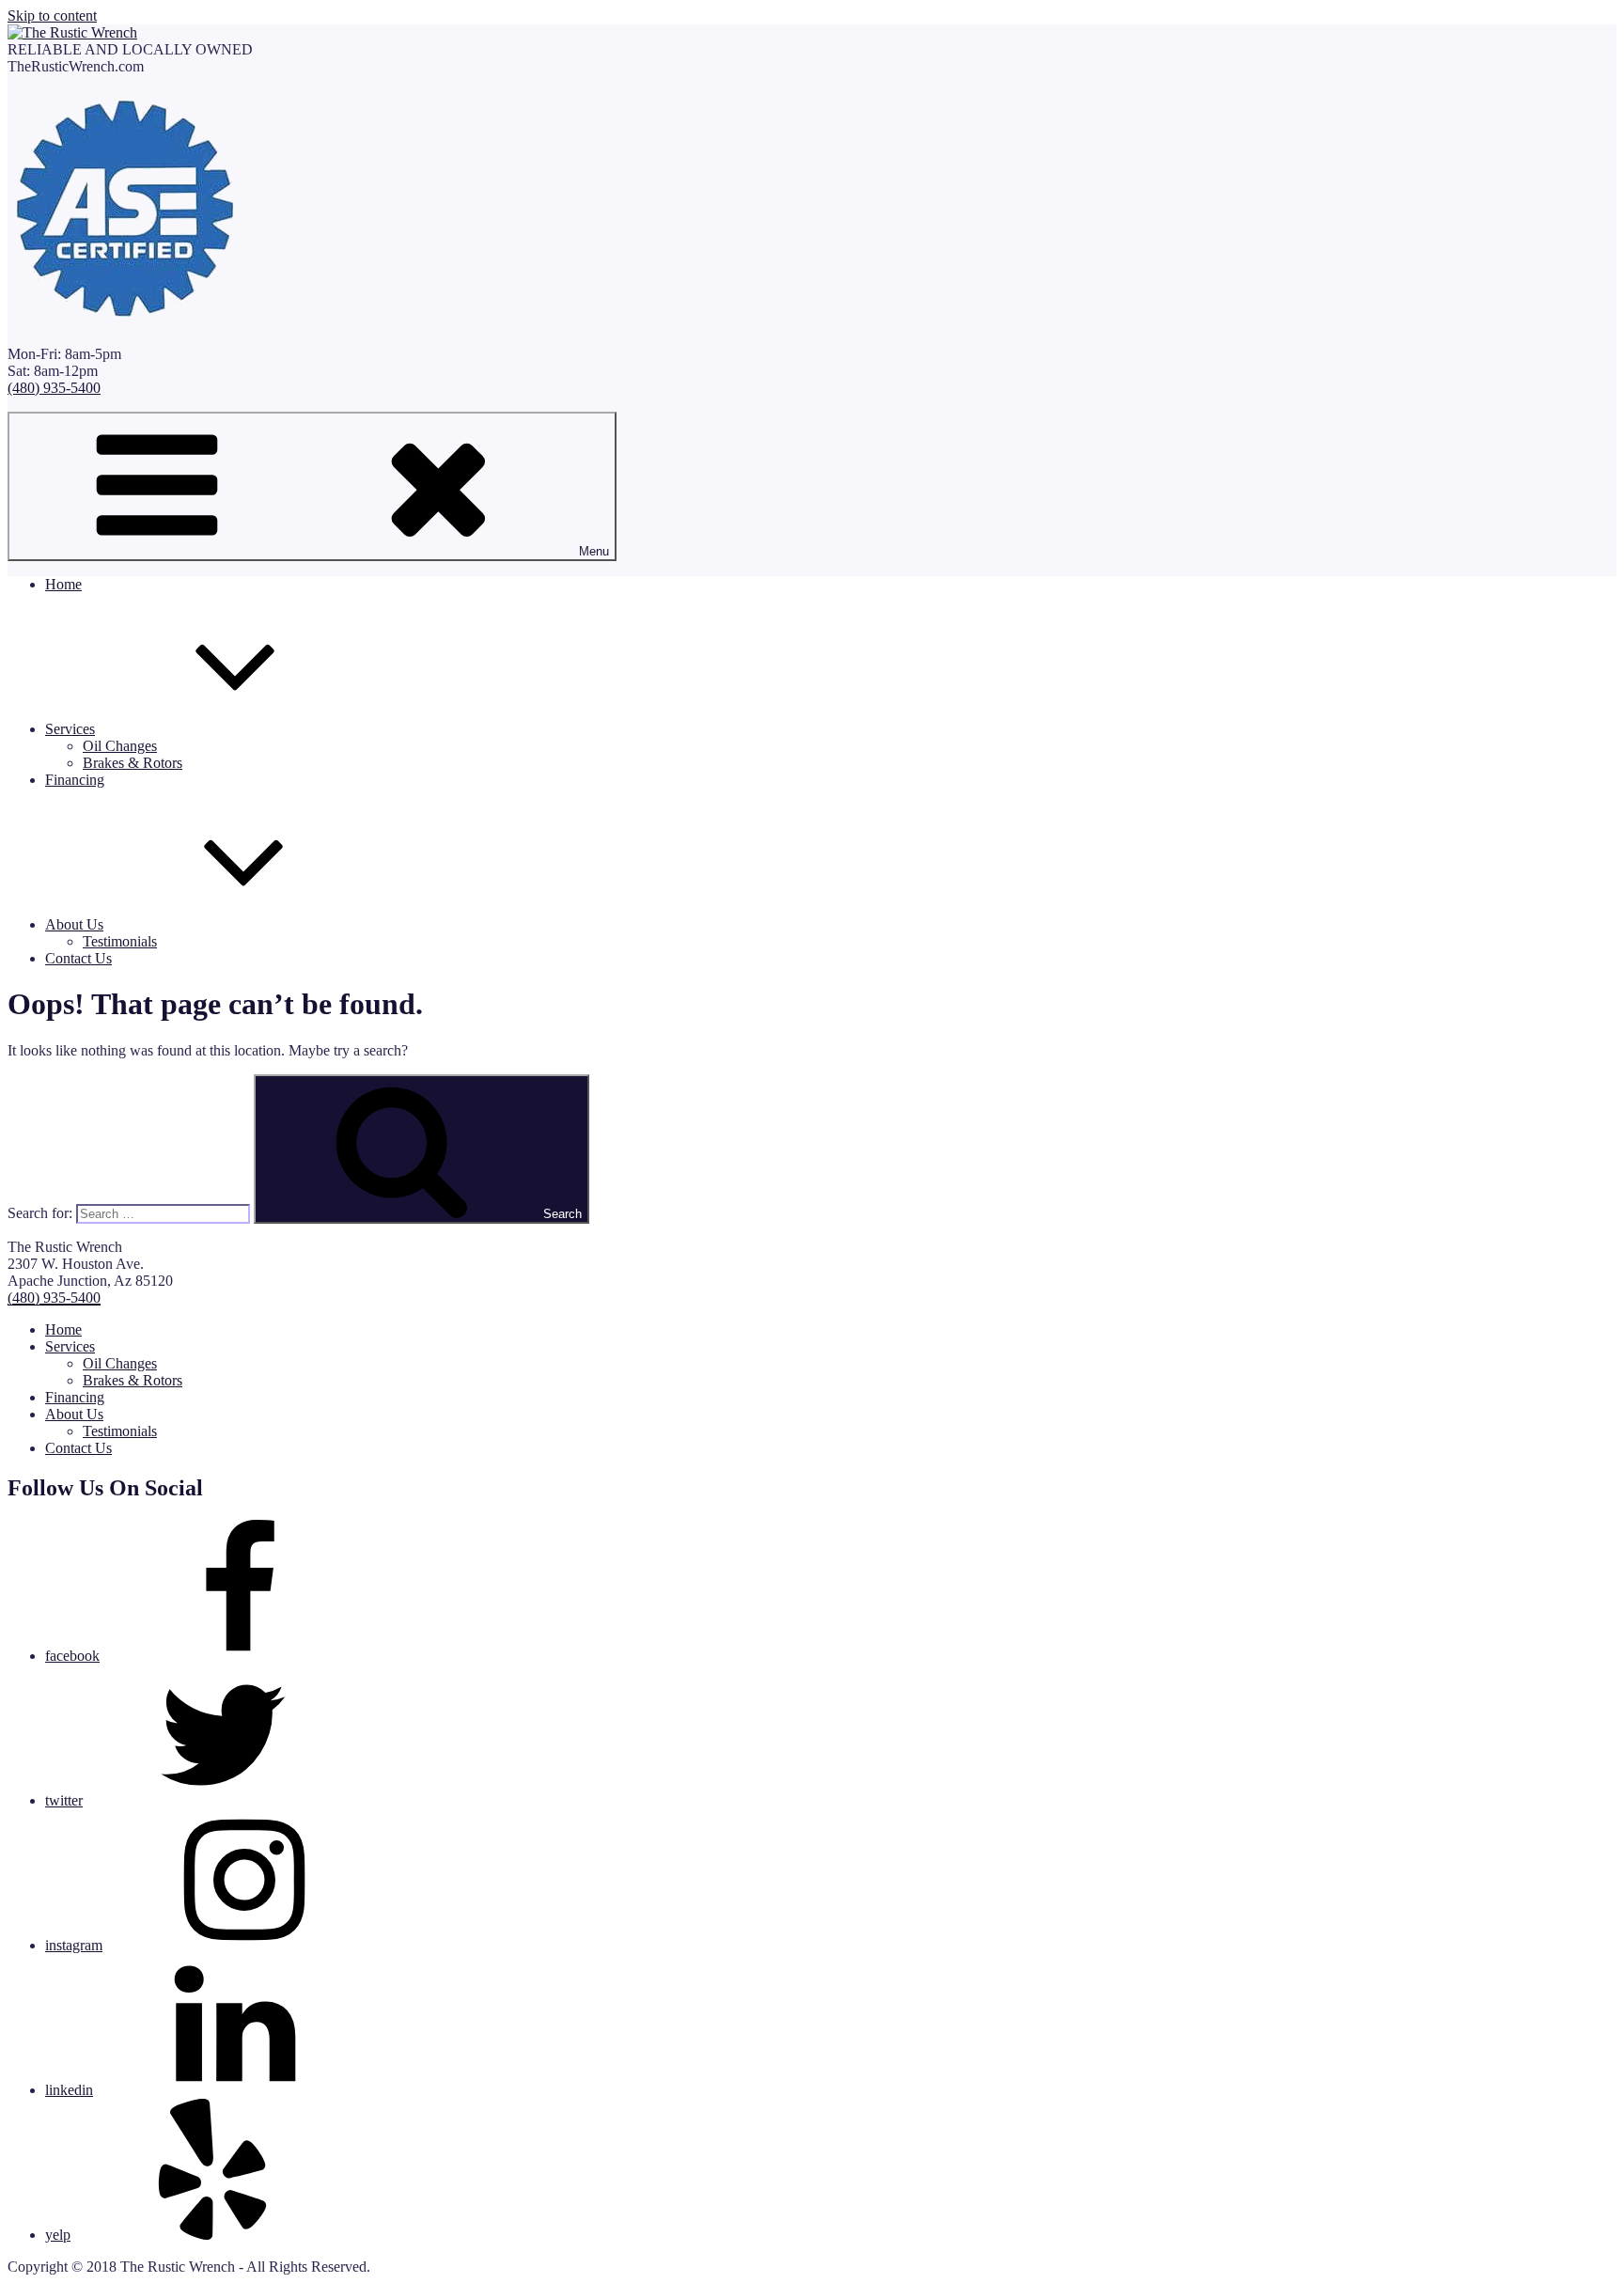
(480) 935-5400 (54, 388)
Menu (594, 551)
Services (70, 729)
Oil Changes (120, 746)
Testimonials (120, 941)
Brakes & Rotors (133, 763)
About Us (74, 924)
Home (63, 584)
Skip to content (52, 16)
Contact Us (78, 958)
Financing (75, 780)
